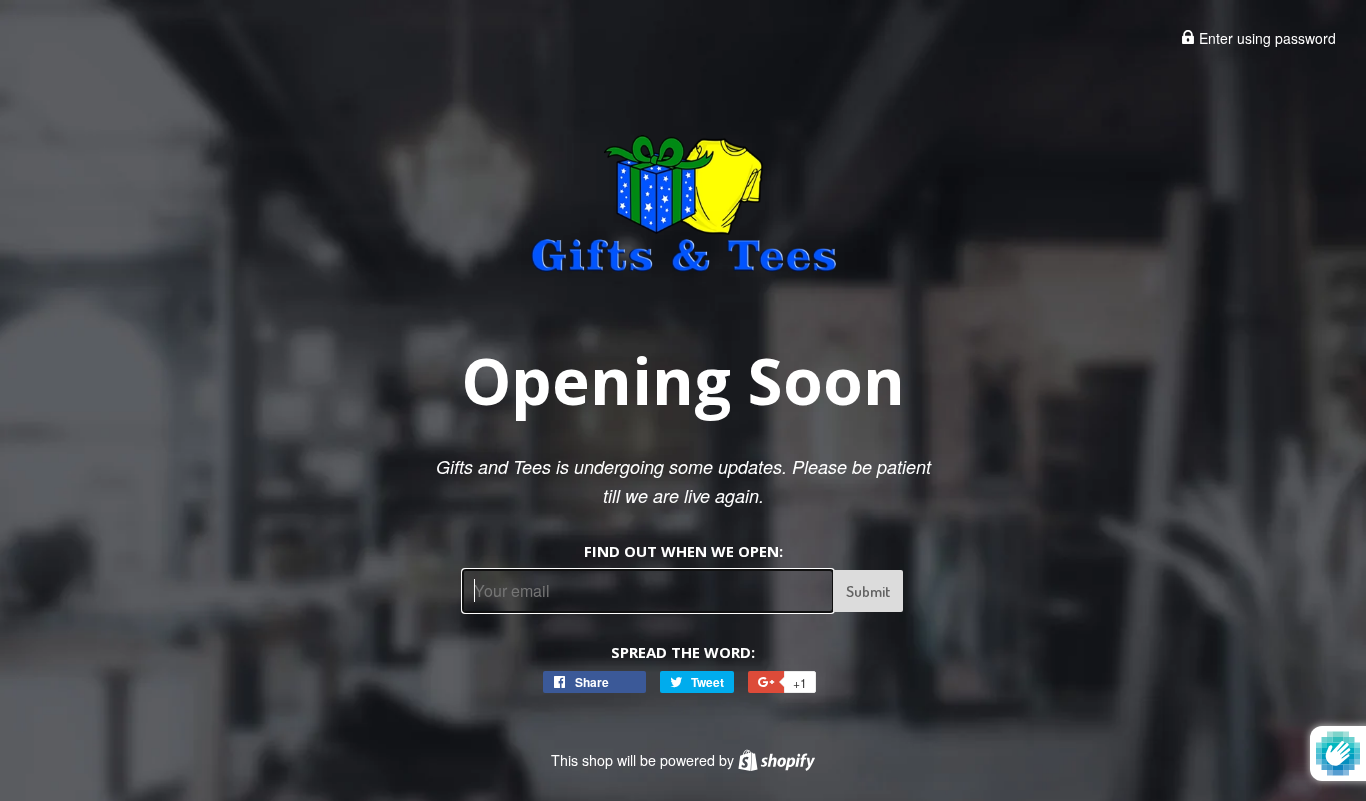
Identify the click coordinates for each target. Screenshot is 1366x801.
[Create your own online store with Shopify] (776, 760)
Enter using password (1265, 38)
